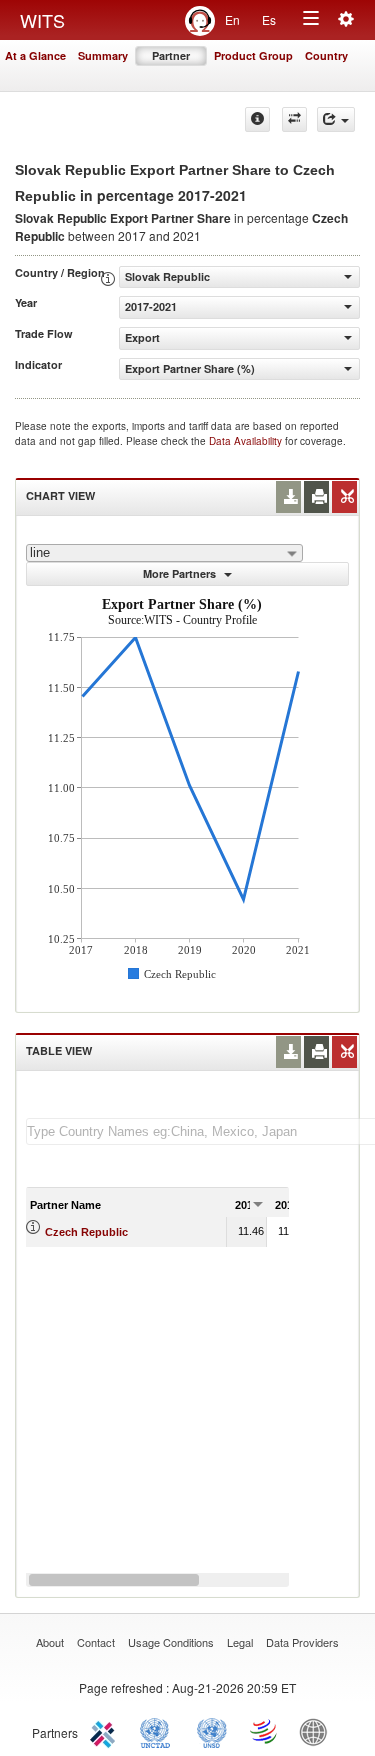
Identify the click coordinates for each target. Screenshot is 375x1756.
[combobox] (164, 553)
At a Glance (35, 55)
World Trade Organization (265, 1731)
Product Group (253, 55)
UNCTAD (159, 1731)
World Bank (318, 1731)
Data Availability (247, 441)
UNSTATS (212, 1731)
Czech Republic (86, 1232)
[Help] (257, 119)
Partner (171, 55)
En (232, 19)
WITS (42, 20)
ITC (106, 1731)
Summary (103, 55)
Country (326, 55)
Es (269, 19)
